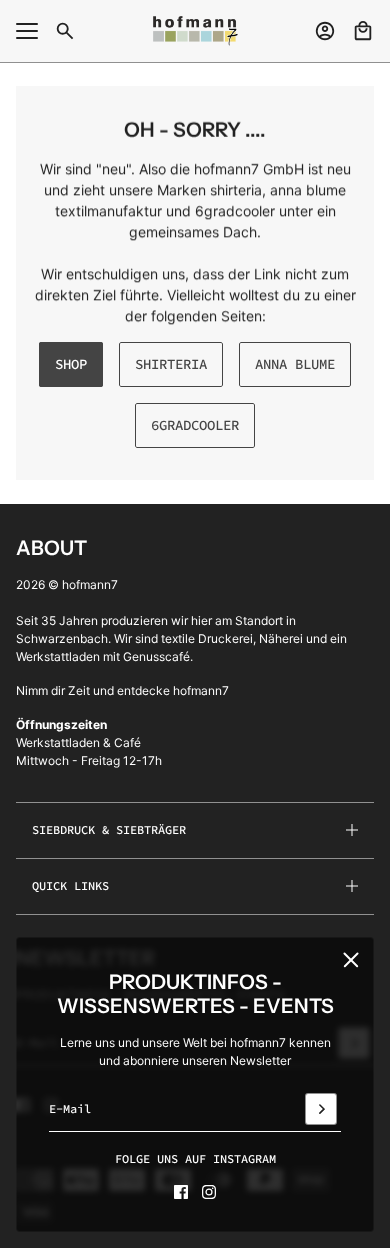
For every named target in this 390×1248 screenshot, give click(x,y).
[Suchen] (65, 31)
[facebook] (181, 1192)
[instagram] (209, 1192)
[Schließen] (351, 960)
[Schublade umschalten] (27, 31)
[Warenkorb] (363, 31)
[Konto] (325, 31)
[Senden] (321, 1109)
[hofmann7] (195, 31)
